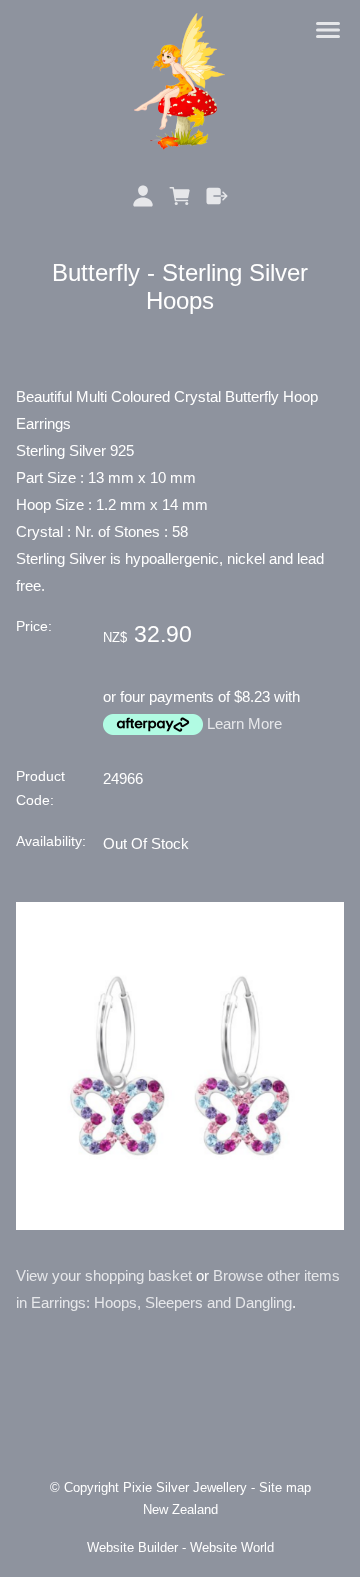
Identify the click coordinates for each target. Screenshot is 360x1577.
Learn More (244, 723)
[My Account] (143, 196)
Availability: (51, 841)
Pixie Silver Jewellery (185, 1488)
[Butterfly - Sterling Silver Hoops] (180, 1224)
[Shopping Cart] (180, 196)
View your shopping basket (104, 1275)
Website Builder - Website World (180, 1548)
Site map (285, 1488)
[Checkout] (216, 196)
